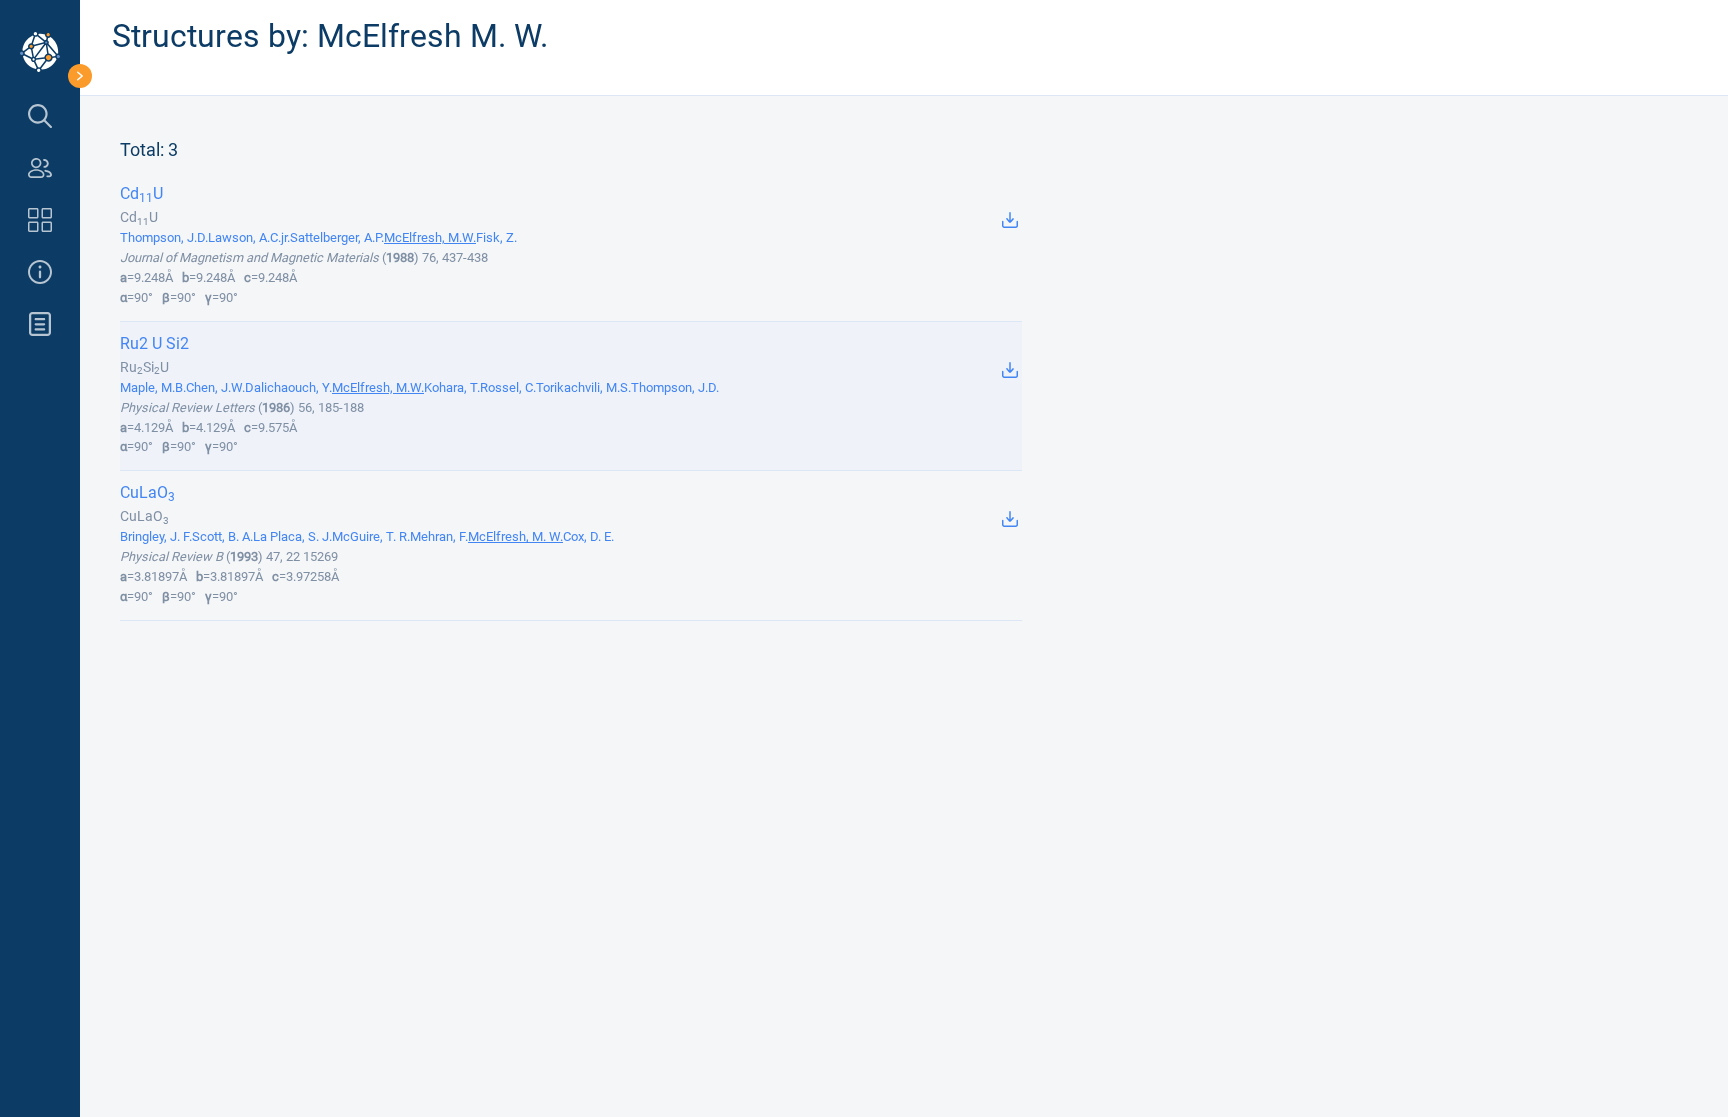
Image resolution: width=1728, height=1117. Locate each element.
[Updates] (40, 324)
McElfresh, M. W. (515, 536)
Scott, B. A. (222, 536)
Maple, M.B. (153, 387)
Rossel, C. (508, 387)
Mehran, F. (439, 536)
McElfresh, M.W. (430, 237)
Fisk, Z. (496, 237)
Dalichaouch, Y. (288, 387)
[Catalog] (40, 220)
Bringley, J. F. (156, 536)
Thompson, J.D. (164, 237)
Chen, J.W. (215, 387)
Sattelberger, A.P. (337, 237)
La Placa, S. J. (292, 536)
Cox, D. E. (588, 536)
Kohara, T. (452, 387)
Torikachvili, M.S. (583, 387)
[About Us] (40, 272)
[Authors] (40, 168)
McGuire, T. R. (371, 536)
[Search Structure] (40, 116)
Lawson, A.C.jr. (249, 237)
